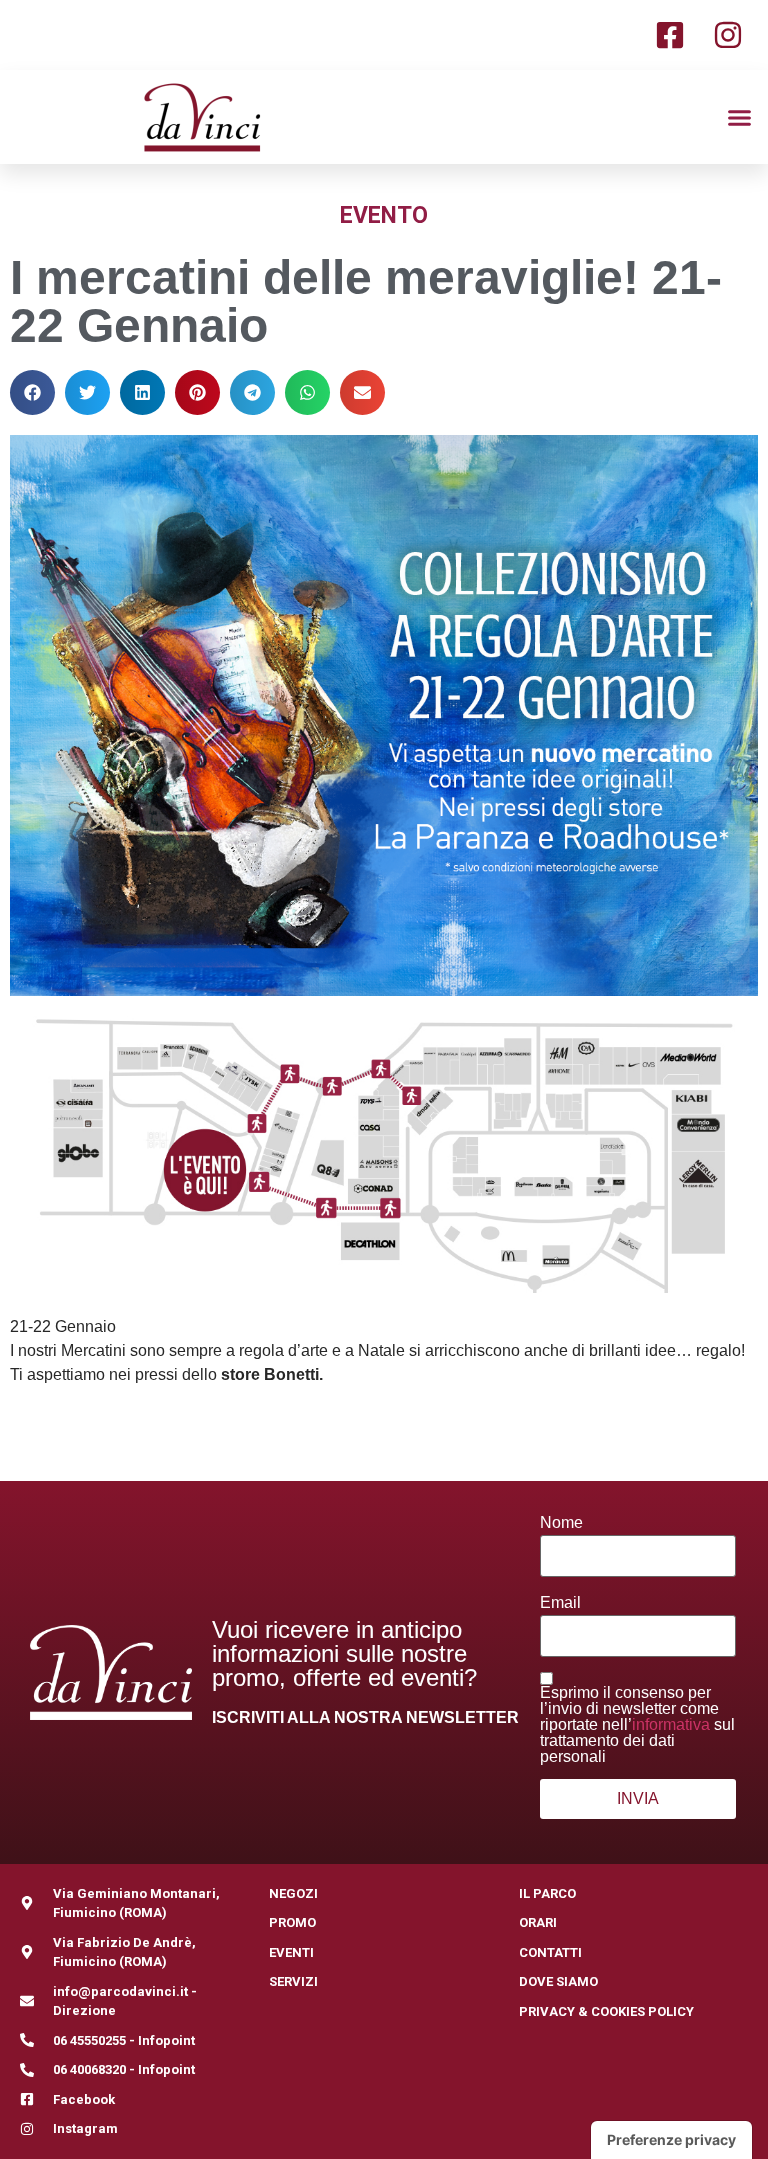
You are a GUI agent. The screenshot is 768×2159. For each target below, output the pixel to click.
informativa (671, 1724)
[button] (740, 117)
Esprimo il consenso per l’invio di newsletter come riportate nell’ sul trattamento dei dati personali (637, 1725)
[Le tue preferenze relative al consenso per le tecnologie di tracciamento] (671, 2140)
